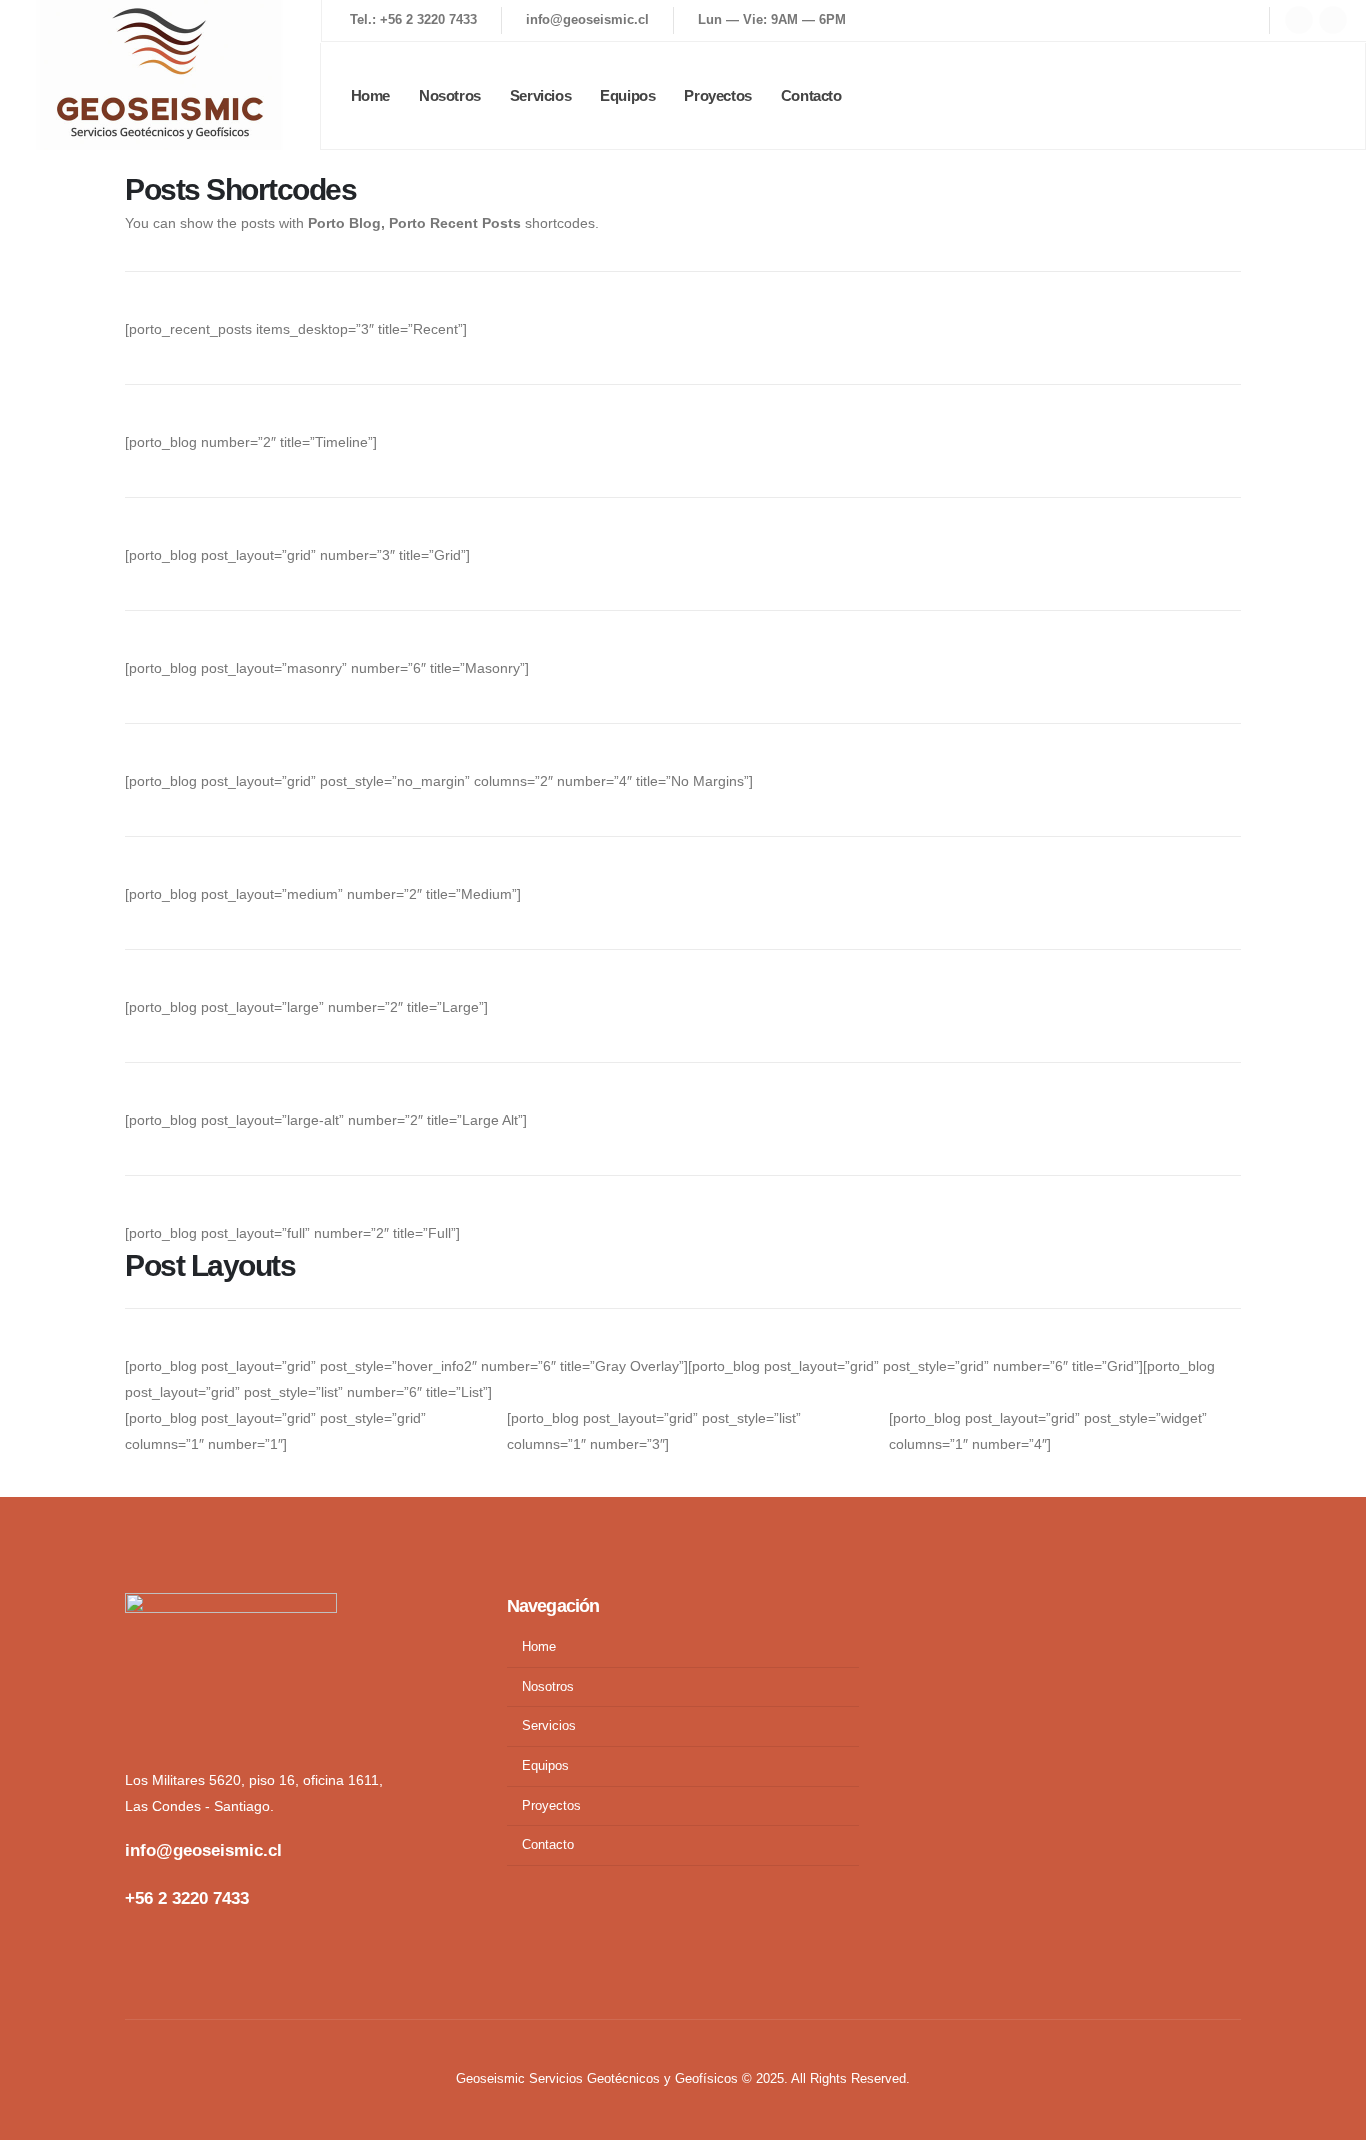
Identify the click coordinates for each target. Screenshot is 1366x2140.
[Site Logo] (160, 75)
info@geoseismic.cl (587, 20)
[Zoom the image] (169, 1606)
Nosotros (450, 95)
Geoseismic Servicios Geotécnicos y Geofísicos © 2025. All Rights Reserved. (683, 2079)
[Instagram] (1333, 20)
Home (370, 95)
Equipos (627, 95)
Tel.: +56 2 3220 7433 (413, 20)
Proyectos (717, 95)
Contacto (811, 95)
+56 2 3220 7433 (187, 1898)
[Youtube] (1299, 20)
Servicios (540, 95)
